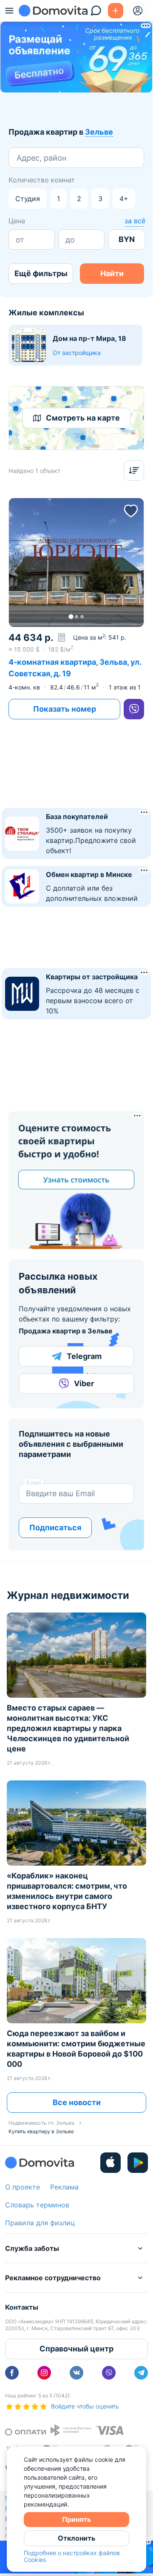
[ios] (110, 2163)
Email (34, 1483)
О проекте (23, 2187)
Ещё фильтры (41, 273)
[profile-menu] (138, 11)
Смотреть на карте (83, 418)
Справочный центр (76, 2349)
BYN (127, 239)
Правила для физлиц (40, 2223)
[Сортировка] (134, 470)
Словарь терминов (37, 2205)
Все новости (77, 2102)
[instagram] (44, 2373)
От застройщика (77, 353)
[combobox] (18, 158)
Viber (84, 1383)
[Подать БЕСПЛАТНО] (116, 11)
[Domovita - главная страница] (53, 11)
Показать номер (65, 709)
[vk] (76, 2373)
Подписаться (55, 1527)
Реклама (64, 2187)
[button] (76, 563)
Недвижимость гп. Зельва (41, 2123)
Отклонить (76, 2538)
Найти (112, 273)
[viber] (134, 709)
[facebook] (12, 2373)
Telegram (84, 1356)
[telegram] (141, 2373)
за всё (135, 221)
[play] (138, 2163)
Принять (76, 2519)
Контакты (22, 2307)
